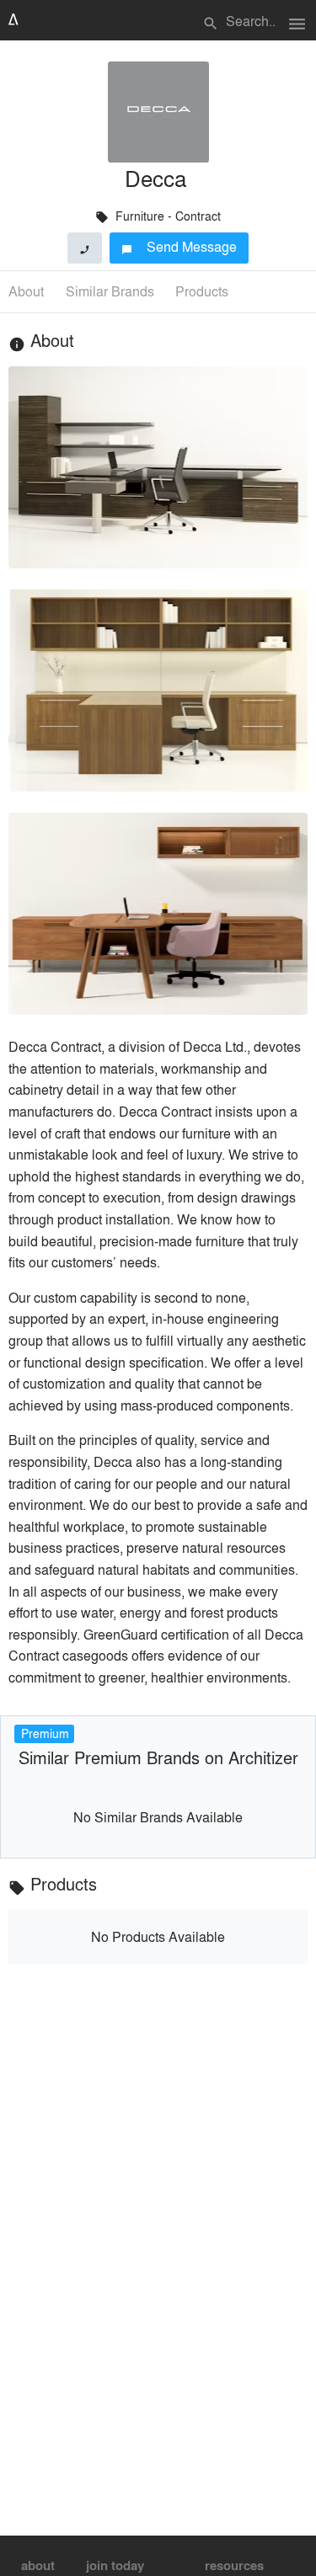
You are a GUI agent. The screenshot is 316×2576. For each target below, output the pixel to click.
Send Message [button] (179, 246)
